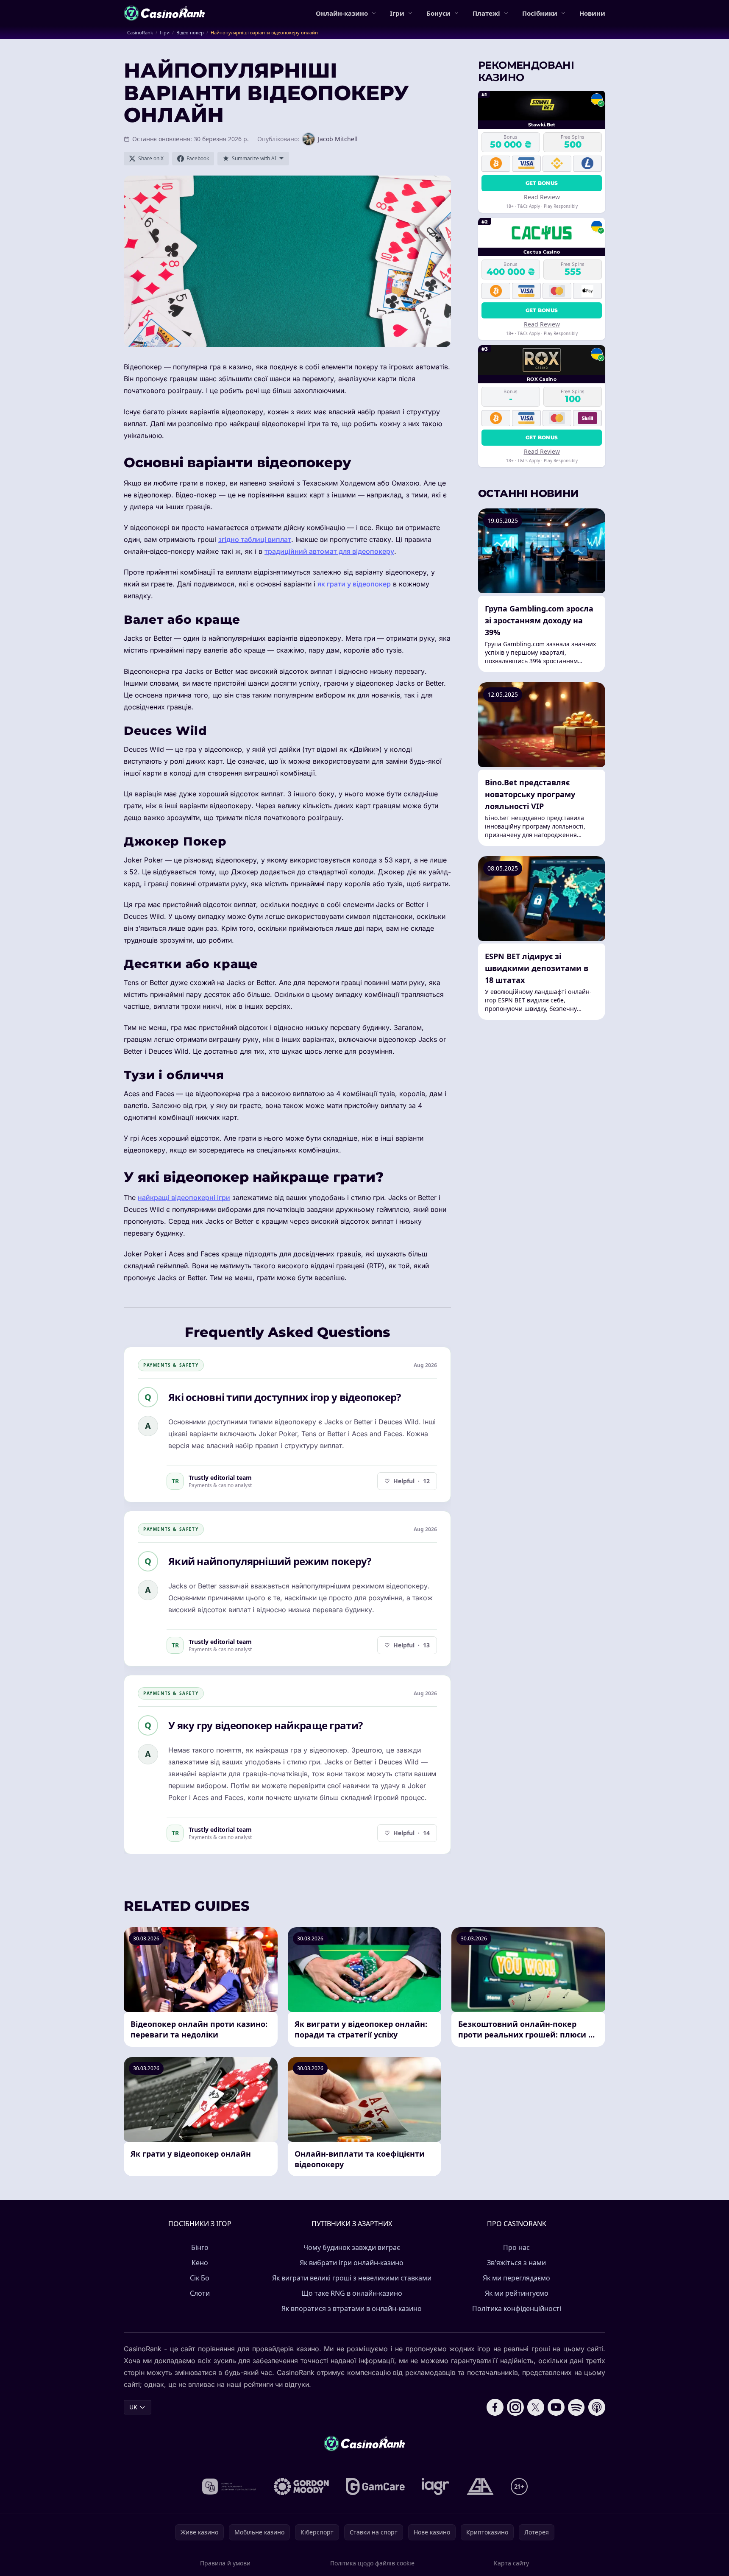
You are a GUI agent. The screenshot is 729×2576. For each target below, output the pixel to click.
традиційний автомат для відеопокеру (329, 551)
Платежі (486, 13)
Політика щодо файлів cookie (372, 2563)
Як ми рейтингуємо (517, 2293)
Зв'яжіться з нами (516, 2263)
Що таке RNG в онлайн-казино (352, 2293)
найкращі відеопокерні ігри (184, 1197)
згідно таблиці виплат (255, 539)
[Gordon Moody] (301, 2487)
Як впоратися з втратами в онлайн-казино (352, 2308)
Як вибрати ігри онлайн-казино (352, 2263)
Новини (592, 13)
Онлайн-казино (342, 13)
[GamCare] (375, 2487)
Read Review (542, 197)
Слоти (200, 2293)
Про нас (516, 2247)
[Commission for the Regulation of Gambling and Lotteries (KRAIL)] (229, 2487)
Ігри (397, 13)
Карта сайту (511, 2563)
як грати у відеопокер (354, 584)
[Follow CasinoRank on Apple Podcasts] (597, 2407)
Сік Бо (200, 2278)
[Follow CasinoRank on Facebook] (495, 2407)
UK (133, 2407)
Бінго (200, 2247)
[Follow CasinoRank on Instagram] (515, 2407)
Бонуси (438, 13)
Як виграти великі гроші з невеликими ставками (352, 2278)
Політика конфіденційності (517, 2308)
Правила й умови (225, 2563)
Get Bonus (542, 183)
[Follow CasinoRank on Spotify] (576, 2407)
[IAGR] (436, 2487)
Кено (200, 2263)
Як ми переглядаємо (516, 2278)
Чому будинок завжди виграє (352, 2247)
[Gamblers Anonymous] (480, 2487)
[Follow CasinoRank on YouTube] (556, 2407)
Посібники (540, 13)
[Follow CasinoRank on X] (536, 2407)
